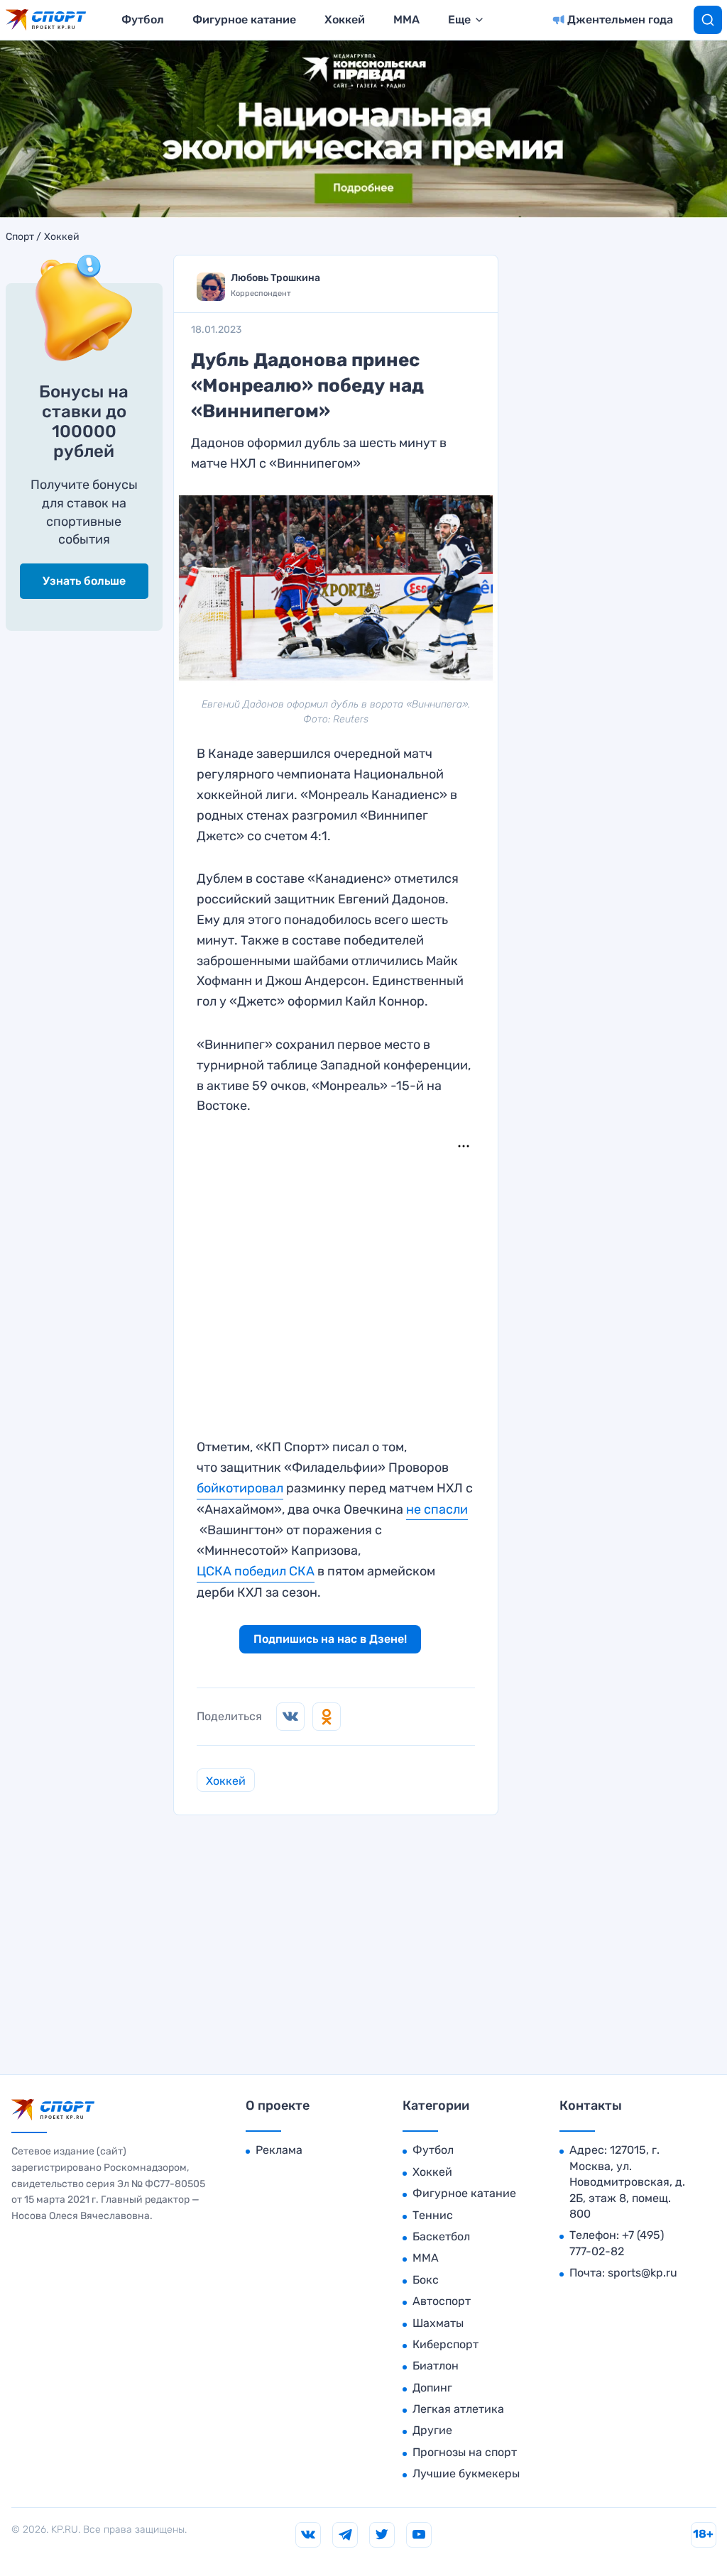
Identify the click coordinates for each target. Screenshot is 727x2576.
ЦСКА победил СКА (256, 1571)
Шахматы (438, 2323)
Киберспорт (446, 2344)
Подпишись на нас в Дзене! (330, 1639)
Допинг (432, 2388)
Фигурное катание (244, 20)
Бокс (426, 2280)
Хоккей (345, 20)
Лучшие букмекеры (466, 2473)
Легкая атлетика (458, 2409)
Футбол (143, 20)
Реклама (279, 2150)
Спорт (20, 237)
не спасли (437, 1509)
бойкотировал (240, 1488)
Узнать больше (84, 581)
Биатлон (436, 2366)
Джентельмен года (620, 20)
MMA (406, 20)
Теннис (433, 2215)
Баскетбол (441, 2236)
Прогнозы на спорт (465, 2452)
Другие (432, 2430)
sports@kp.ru (643, 2273)
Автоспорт (442, 2301)
